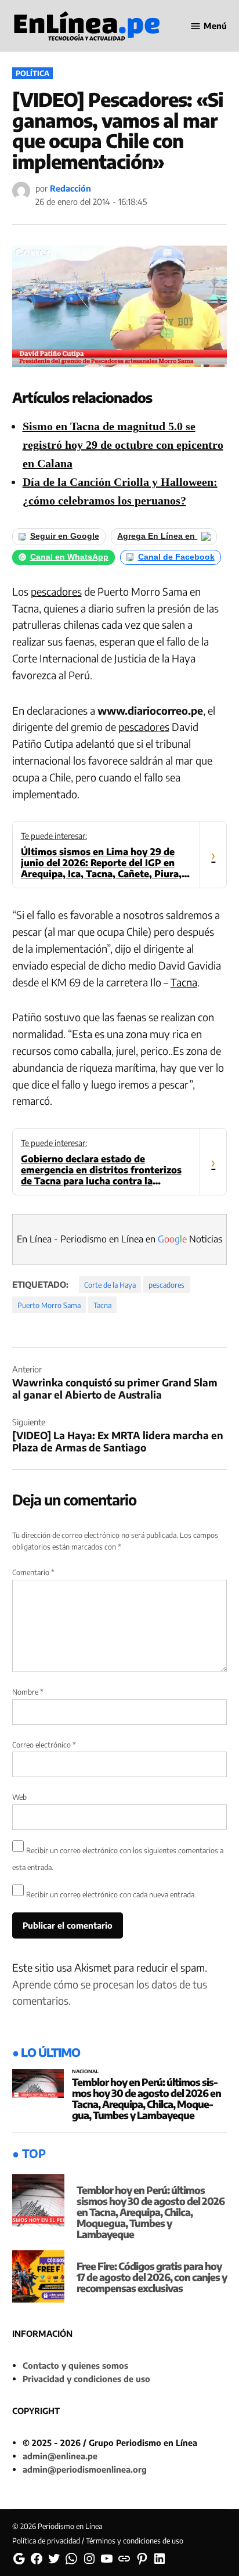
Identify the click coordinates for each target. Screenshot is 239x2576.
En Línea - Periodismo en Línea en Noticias (119, 1239)
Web (19, 1797)
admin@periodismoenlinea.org (85, 2469)
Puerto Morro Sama (49, 1305)
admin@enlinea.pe (60, 2456)
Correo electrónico (44, 1745)
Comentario (33, 1572)
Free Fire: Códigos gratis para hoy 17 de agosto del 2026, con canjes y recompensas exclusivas (152, 2277)
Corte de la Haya (110, 1285)
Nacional (85, 2072)
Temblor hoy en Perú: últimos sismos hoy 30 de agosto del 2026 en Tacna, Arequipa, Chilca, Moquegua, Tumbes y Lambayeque (146, 2098)
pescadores (56, 591)
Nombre (28, 1692)
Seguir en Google (65, 536)
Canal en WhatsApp (69, 557)
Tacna (184, 982)
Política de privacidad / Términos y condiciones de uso (98, 2541)
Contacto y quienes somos (75, 2365)
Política (32, 73)
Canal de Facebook (176, 557)
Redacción (70, 188)
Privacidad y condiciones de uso (86, 2379)
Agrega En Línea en (157, 536)
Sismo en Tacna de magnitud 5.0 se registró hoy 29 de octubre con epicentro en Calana (123, 445)
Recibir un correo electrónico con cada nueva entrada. (111, 1894)
